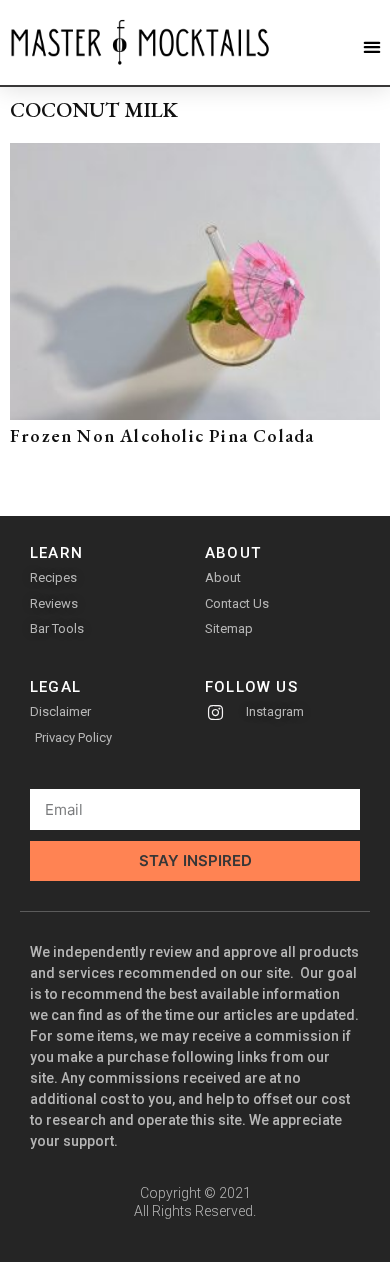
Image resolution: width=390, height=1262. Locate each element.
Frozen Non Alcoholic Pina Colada (162, 435)
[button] (371, 46)
